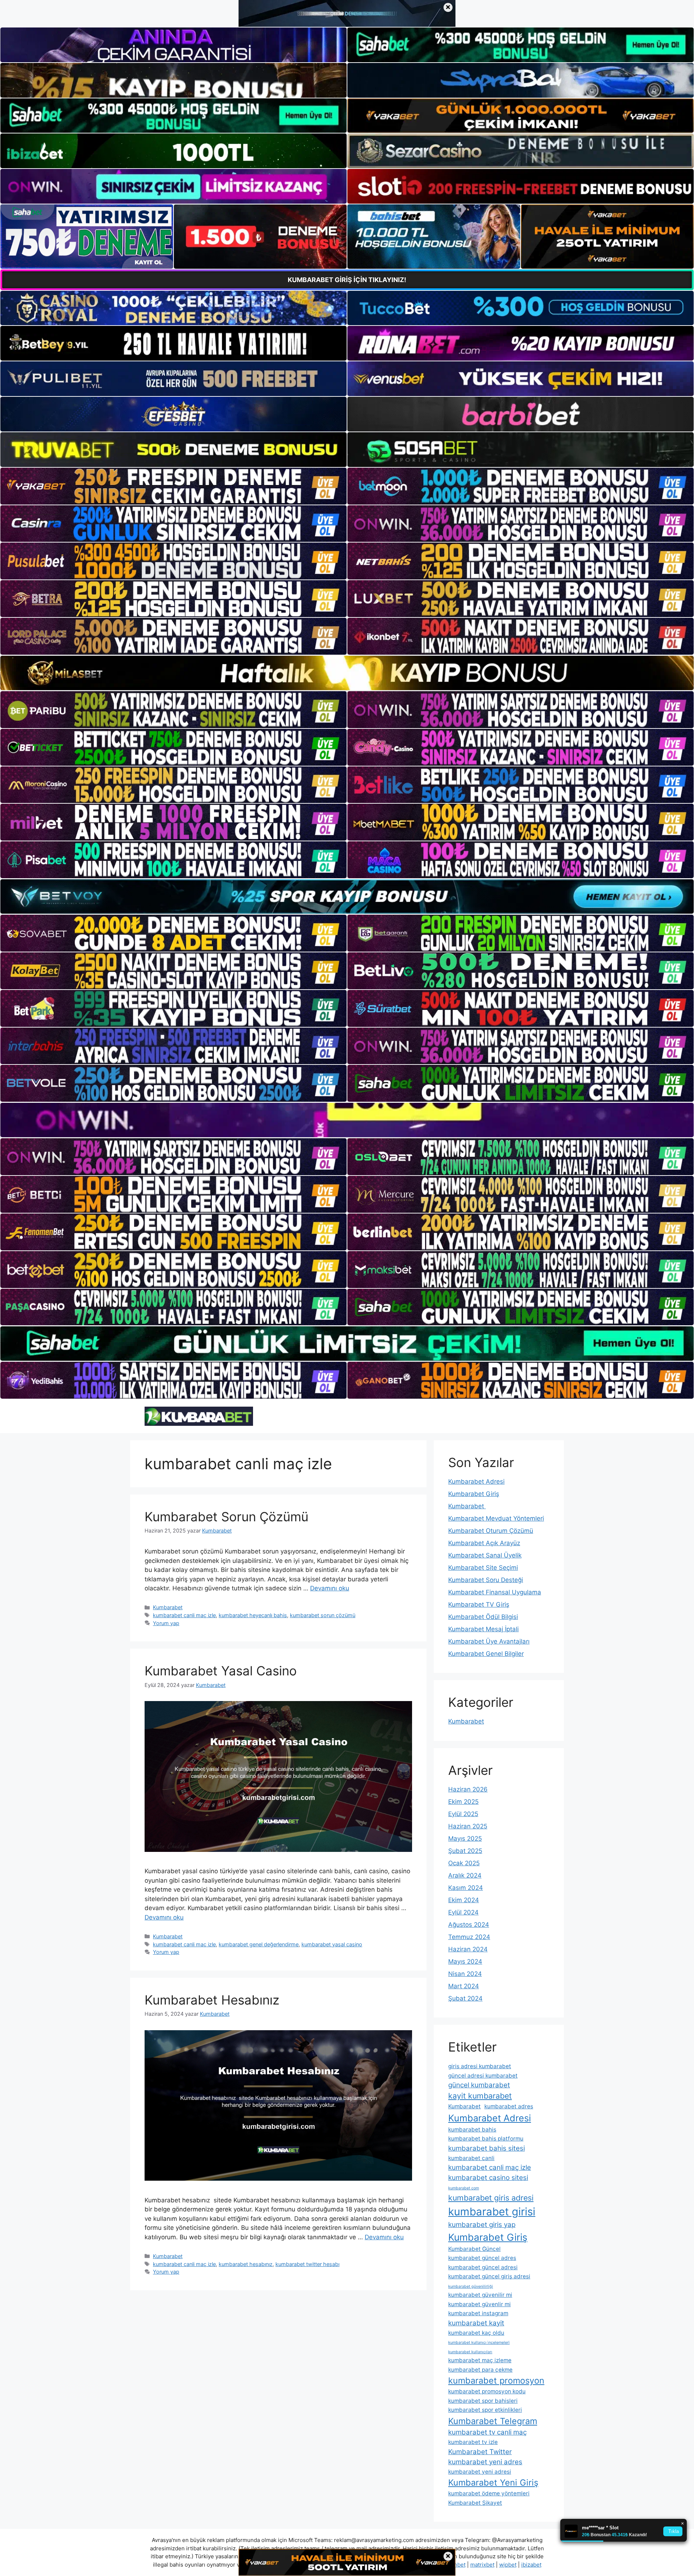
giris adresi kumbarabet (480, 2066)
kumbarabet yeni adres (485, 2462)
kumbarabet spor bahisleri (483, 2401)
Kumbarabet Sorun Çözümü (226, 1517)
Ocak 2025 (464, 1863)
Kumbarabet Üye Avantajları (489, 1641)
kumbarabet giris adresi (491, 2198)
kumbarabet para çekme (480, 2370)
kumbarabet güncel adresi (483, 2267)
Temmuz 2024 (469, 1937)
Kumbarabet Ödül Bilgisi (483, 1617)
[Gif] (347, 673)
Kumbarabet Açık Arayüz (484, 1543)
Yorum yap (166, 1623)
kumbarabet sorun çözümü (323, 1615)
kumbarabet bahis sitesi (487, 2148)
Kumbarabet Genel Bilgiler (486, 1654)
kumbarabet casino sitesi (488, 2178)
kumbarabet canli (471, 2158)
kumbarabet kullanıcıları (470, 2352)
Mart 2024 (464, 1986)
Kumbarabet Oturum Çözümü (491, 1531)
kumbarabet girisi (492, 2212)
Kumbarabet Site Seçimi (483, 1568)
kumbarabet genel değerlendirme (259, 1944)
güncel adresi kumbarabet (483, 2076)
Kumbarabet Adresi (476, 1482)
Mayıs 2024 (465, 1961)
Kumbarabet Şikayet (475, 2503)
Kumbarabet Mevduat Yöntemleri (496, 1518)
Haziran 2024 (468, 1949)
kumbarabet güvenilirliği (471, 2286)
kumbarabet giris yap (482, 2225)
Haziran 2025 (468, 1826)
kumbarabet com (464, 2188)
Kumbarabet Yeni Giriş (493, 2483)
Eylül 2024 (463, 1912)
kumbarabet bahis (472, 2129)
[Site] (173, 486)
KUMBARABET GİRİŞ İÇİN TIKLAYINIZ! (347, 280)
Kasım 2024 (466, 1888)
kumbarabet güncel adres (482, 2258)
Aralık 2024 (465, 1875)
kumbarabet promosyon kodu (487, 2391)
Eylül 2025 (463, 1814)
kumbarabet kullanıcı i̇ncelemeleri (479, 2343)
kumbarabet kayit (476, 2323)
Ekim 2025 (463, 1802)
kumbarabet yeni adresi (480, 2472)
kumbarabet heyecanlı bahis (253, 1615)
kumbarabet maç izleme (480, 2360)
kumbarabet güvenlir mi (479, 2304)
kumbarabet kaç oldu (476, 2333)
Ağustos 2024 (469, 1925)
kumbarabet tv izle (473, 2442)
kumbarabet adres (509, 2106)
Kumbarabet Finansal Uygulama (495, 1592)
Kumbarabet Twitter (480, 2452)
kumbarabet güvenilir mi (480, 2295)
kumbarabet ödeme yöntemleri (489, 2493)
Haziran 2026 (468, 1789)
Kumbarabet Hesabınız (212, 2000)
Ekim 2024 (464, 1900)
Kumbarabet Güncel (474, 2249)
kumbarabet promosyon (496, 2381)
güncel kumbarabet (479, 2085)
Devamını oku (330, 1588)
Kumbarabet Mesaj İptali (483, 1629)
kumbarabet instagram (478, 2313)
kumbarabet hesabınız (246, 2264)
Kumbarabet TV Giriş (479, 1604)
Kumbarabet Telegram (493, 2421)
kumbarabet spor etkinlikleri (485, 2410)
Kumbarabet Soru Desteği (486, 1580)
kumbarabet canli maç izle (184, 1615)
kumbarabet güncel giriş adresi (489, 2276)
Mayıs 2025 (465, 1839)
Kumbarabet (168, 1607)
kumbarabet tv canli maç (487, 2432)
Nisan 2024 (465, 1974)
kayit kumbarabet (480, 2096)
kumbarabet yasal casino (332, 1944)
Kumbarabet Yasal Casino (221, 1671)
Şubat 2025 (465, 1851)
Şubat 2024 (465, 1998)
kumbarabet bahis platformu (486, 2139)
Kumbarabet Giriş (474, 1494)
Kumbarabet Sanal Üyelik (485, 1555)
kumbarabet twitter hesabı (307, 2264)
